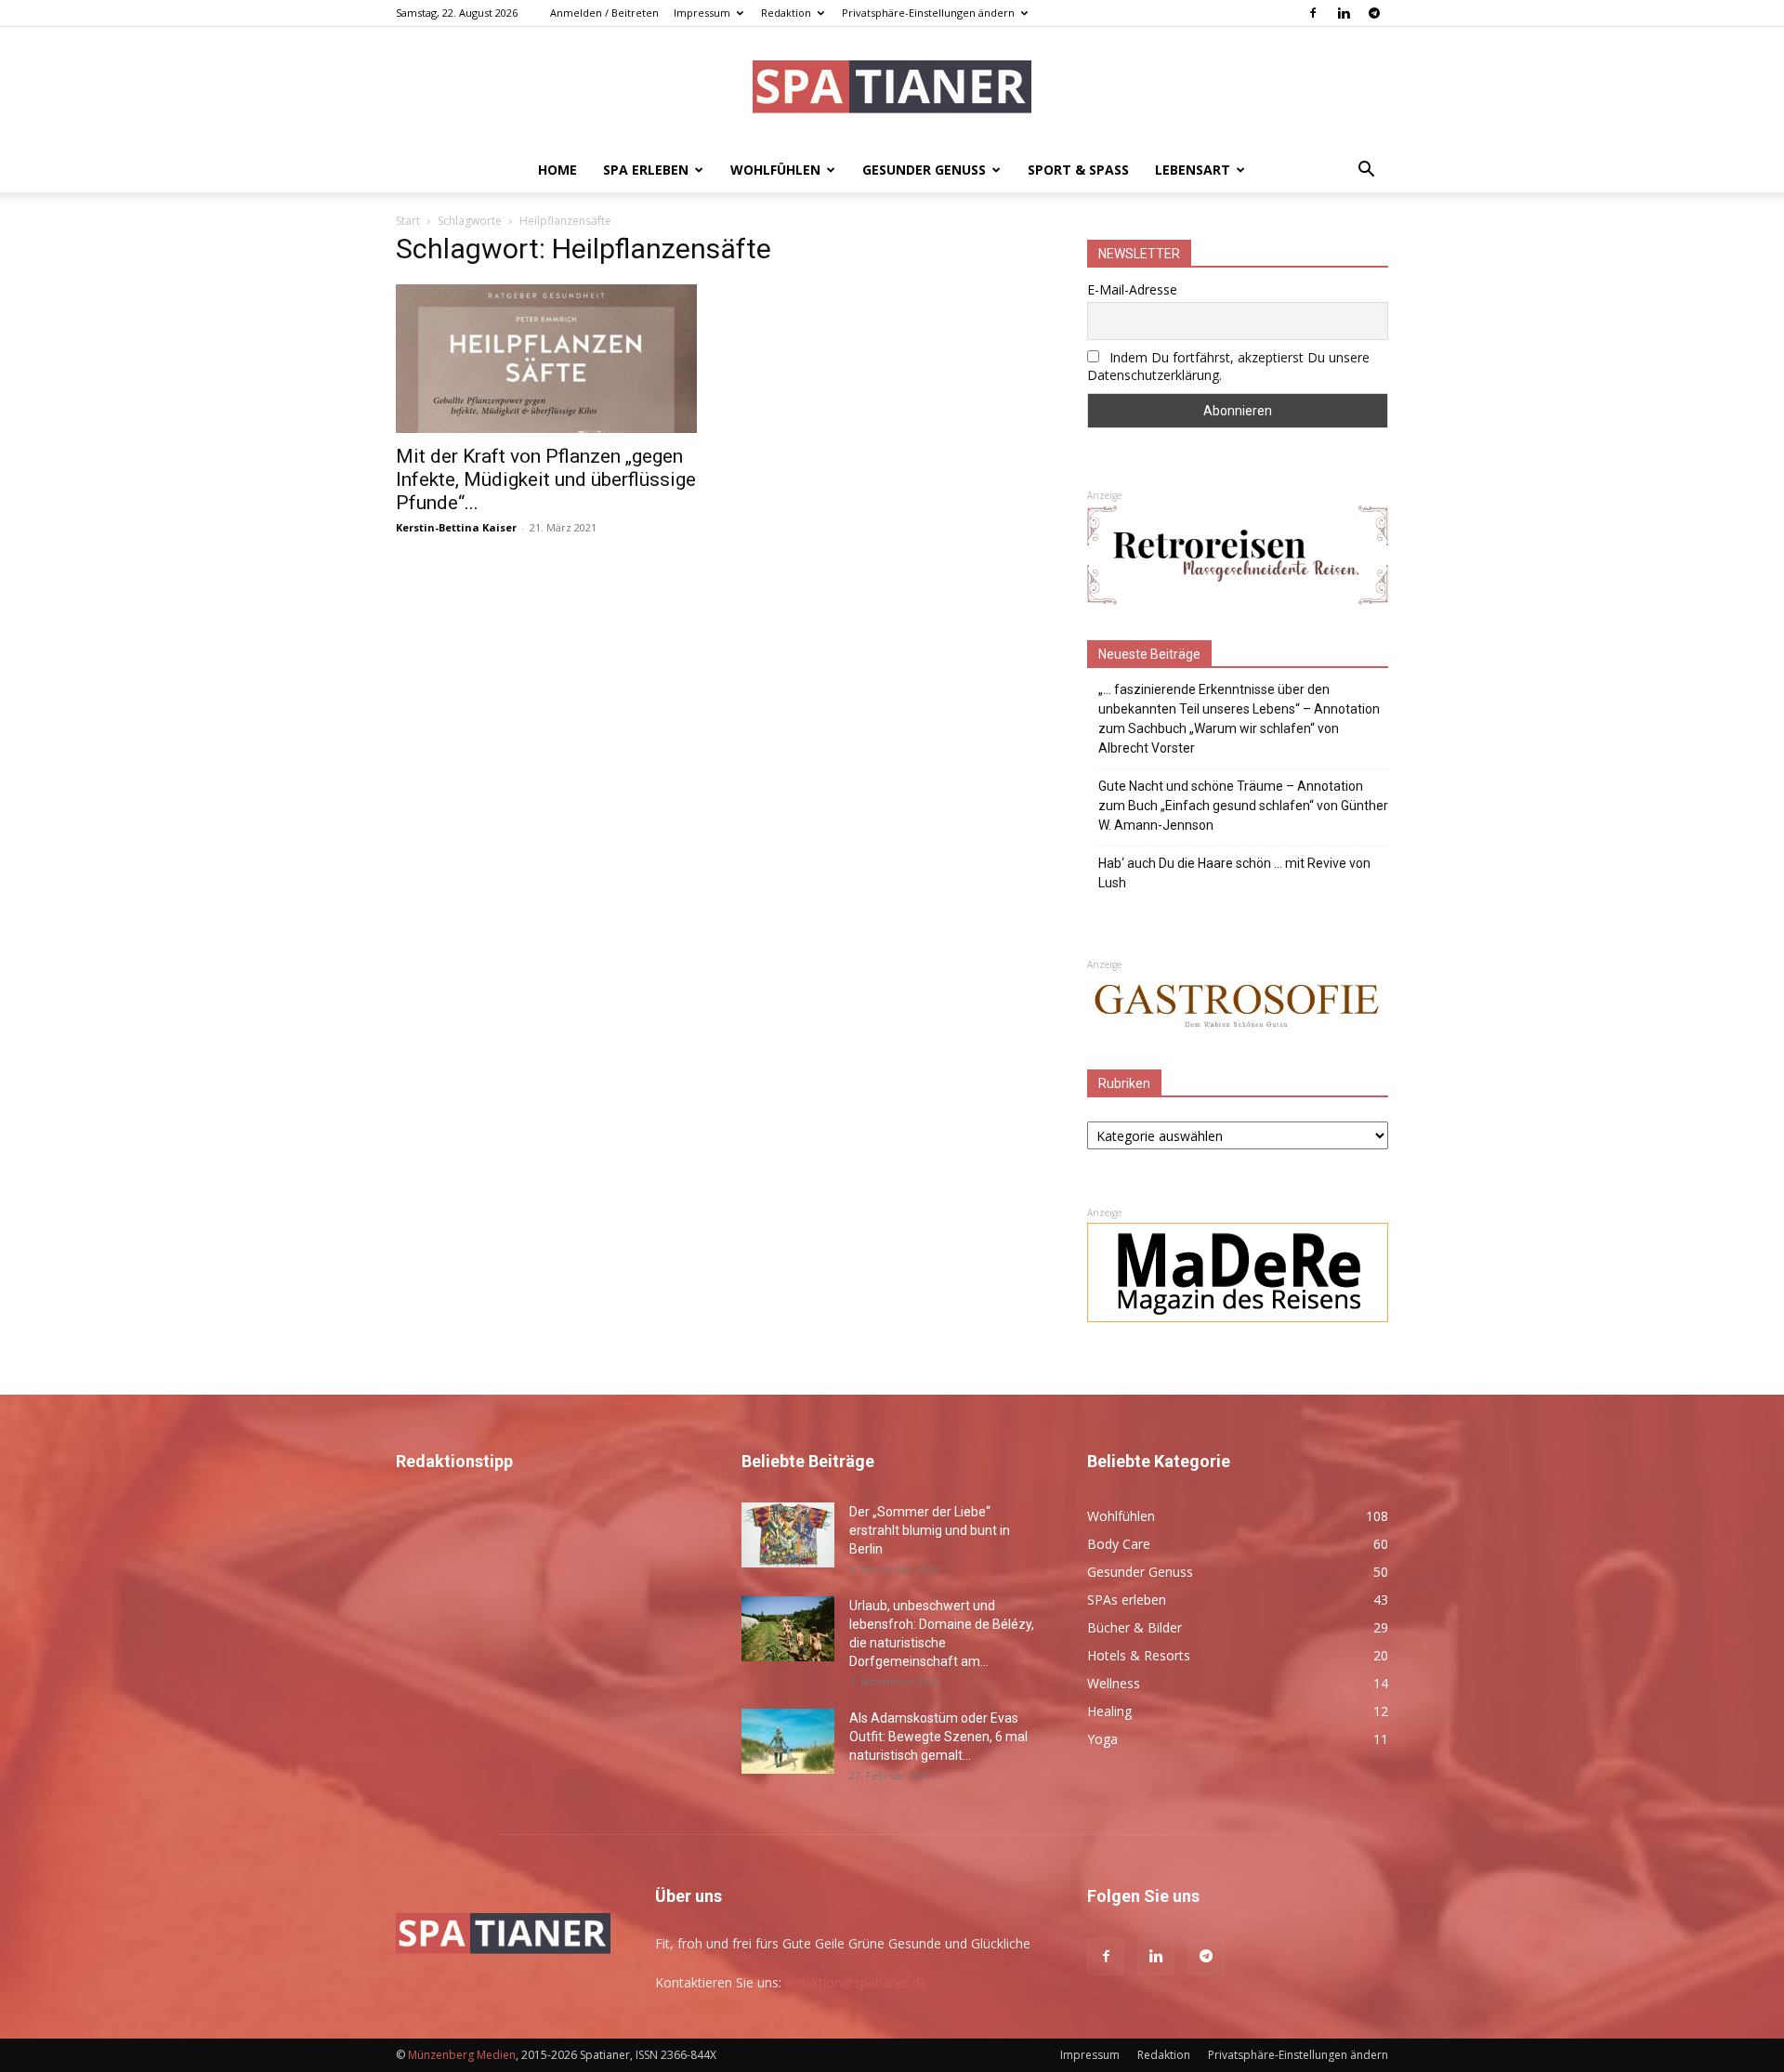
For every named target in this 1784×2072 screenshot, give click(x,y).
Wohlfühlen (775, 170)
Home (557, 170)
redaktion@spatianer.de (856, 1982)
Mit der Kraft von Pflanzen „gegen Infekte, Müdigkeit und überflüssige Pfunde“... (546, 479)
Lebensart (1193, 170)
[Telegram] (1374, 13)
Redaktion (786, 13)
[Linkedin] (1344, 13)
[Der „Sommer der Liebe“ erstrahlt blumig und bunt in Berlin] (788, 1535)
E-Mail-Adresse (1132, 289)
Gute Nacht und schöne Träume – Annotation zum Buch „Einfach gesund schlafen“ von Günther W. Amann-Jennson (1243, 806)
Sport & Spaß (1078, 170)
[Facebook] (1313, 13)
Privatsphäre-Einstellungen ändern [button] (928, 13)
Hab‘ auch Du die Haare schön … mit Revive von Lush (1234, 873)
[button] (1366, 171)
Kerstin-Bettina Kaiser (456, 527)
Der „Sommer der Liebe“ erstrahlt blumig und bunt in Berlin (930, 1530)
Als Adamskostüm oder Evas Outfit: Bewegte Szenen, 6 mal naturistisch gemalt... (938, 1737)
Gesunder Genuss (924, 170)
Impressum (702, 13)
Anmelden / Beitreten (604, 13)
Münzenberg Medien (462, 2055)
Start (408, 221)
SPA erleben (646, 170)
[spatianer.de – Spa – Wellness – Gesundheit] (892, 89)
